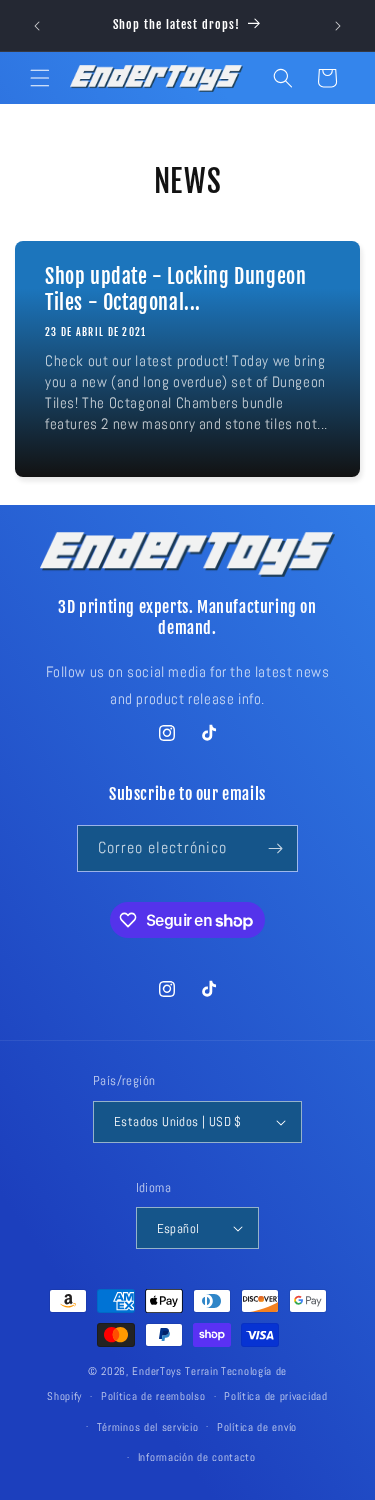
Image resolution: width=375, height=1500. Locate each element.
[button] (40, 78)
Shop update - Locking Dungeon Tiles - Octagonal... (175, 289)
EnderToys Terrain (175, 1371)
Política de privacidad (275, 1396)
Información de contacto (197, 1457)
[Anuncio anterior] (37, 26)
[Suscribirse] (275, 848)
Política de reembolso (153, 1396)
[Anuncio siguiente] (338, 26)
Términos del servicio (148, 1427)
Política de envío (257, 1427)
